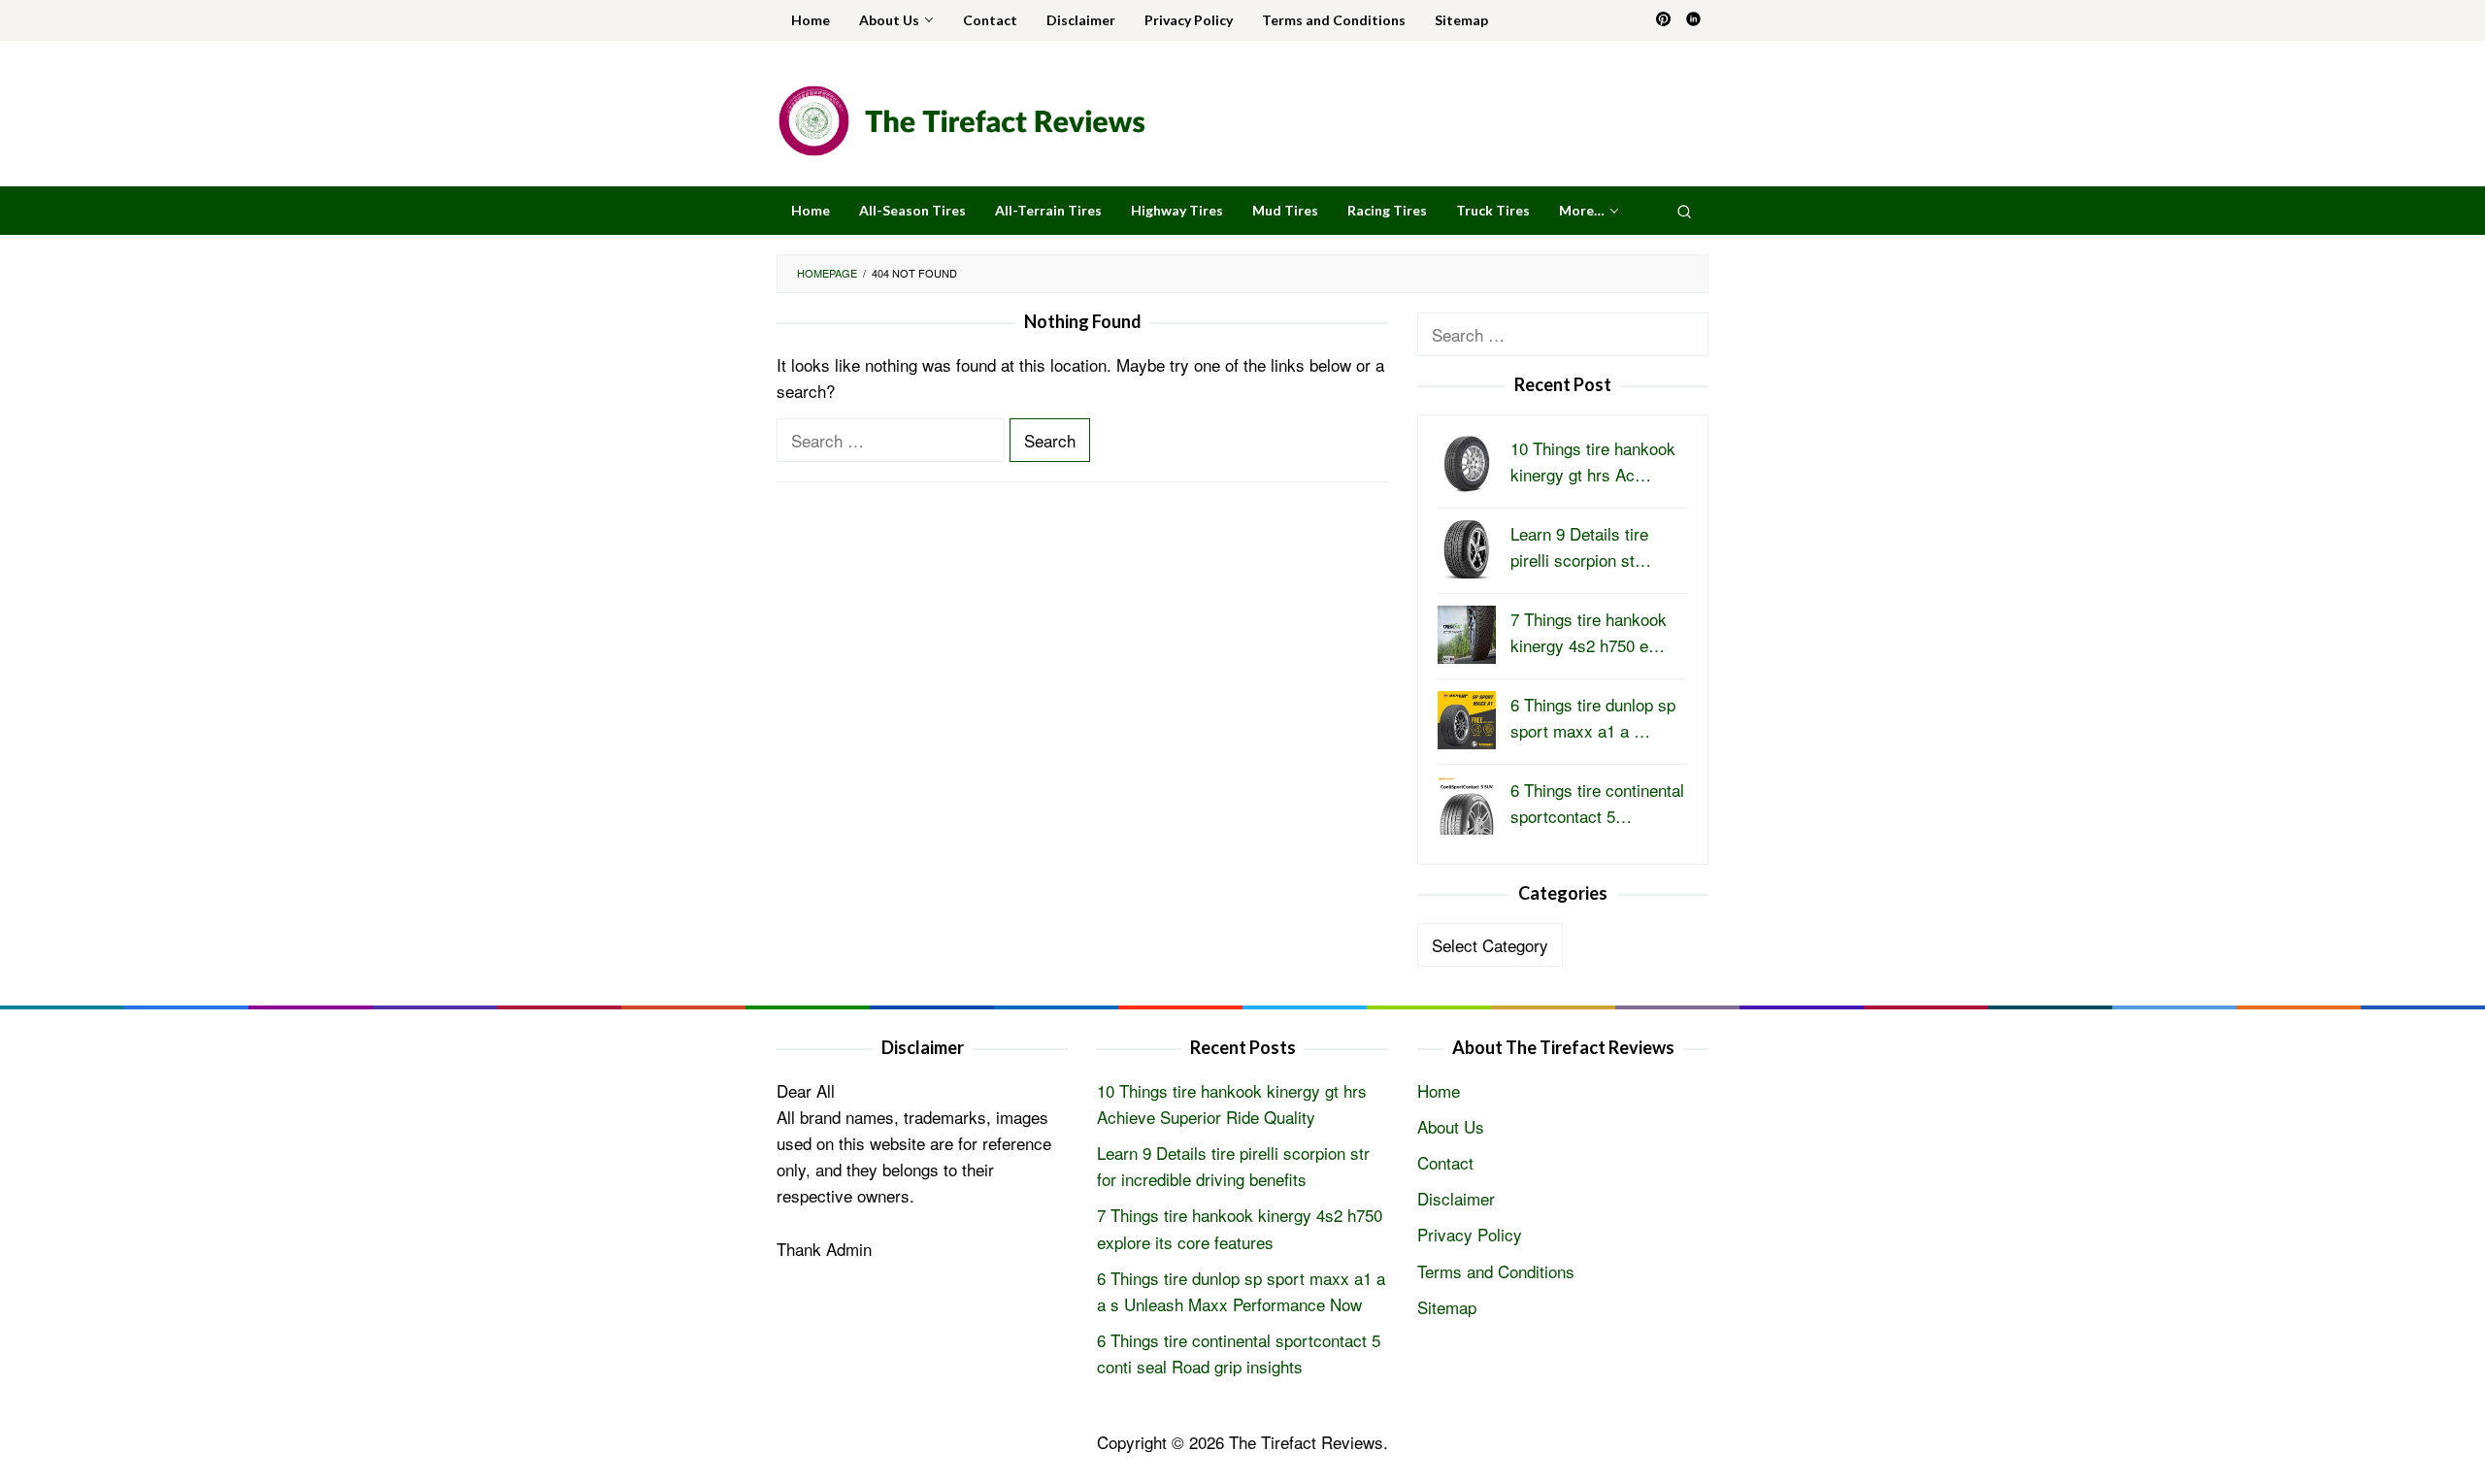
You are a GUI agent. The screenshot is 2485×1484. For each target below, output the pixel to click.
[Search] (1684, 211)
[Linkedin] (1693, 20)
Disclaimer (1456, 1198)
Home (1439, 1090)
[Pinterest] (1663, 20)
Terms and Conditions (1496, 1271)
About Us (1451, 1126)
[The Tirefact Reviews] (961, 118)
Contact (1445, 1162)
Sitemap (1447, 1307)
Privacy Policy (1470, 1234)
